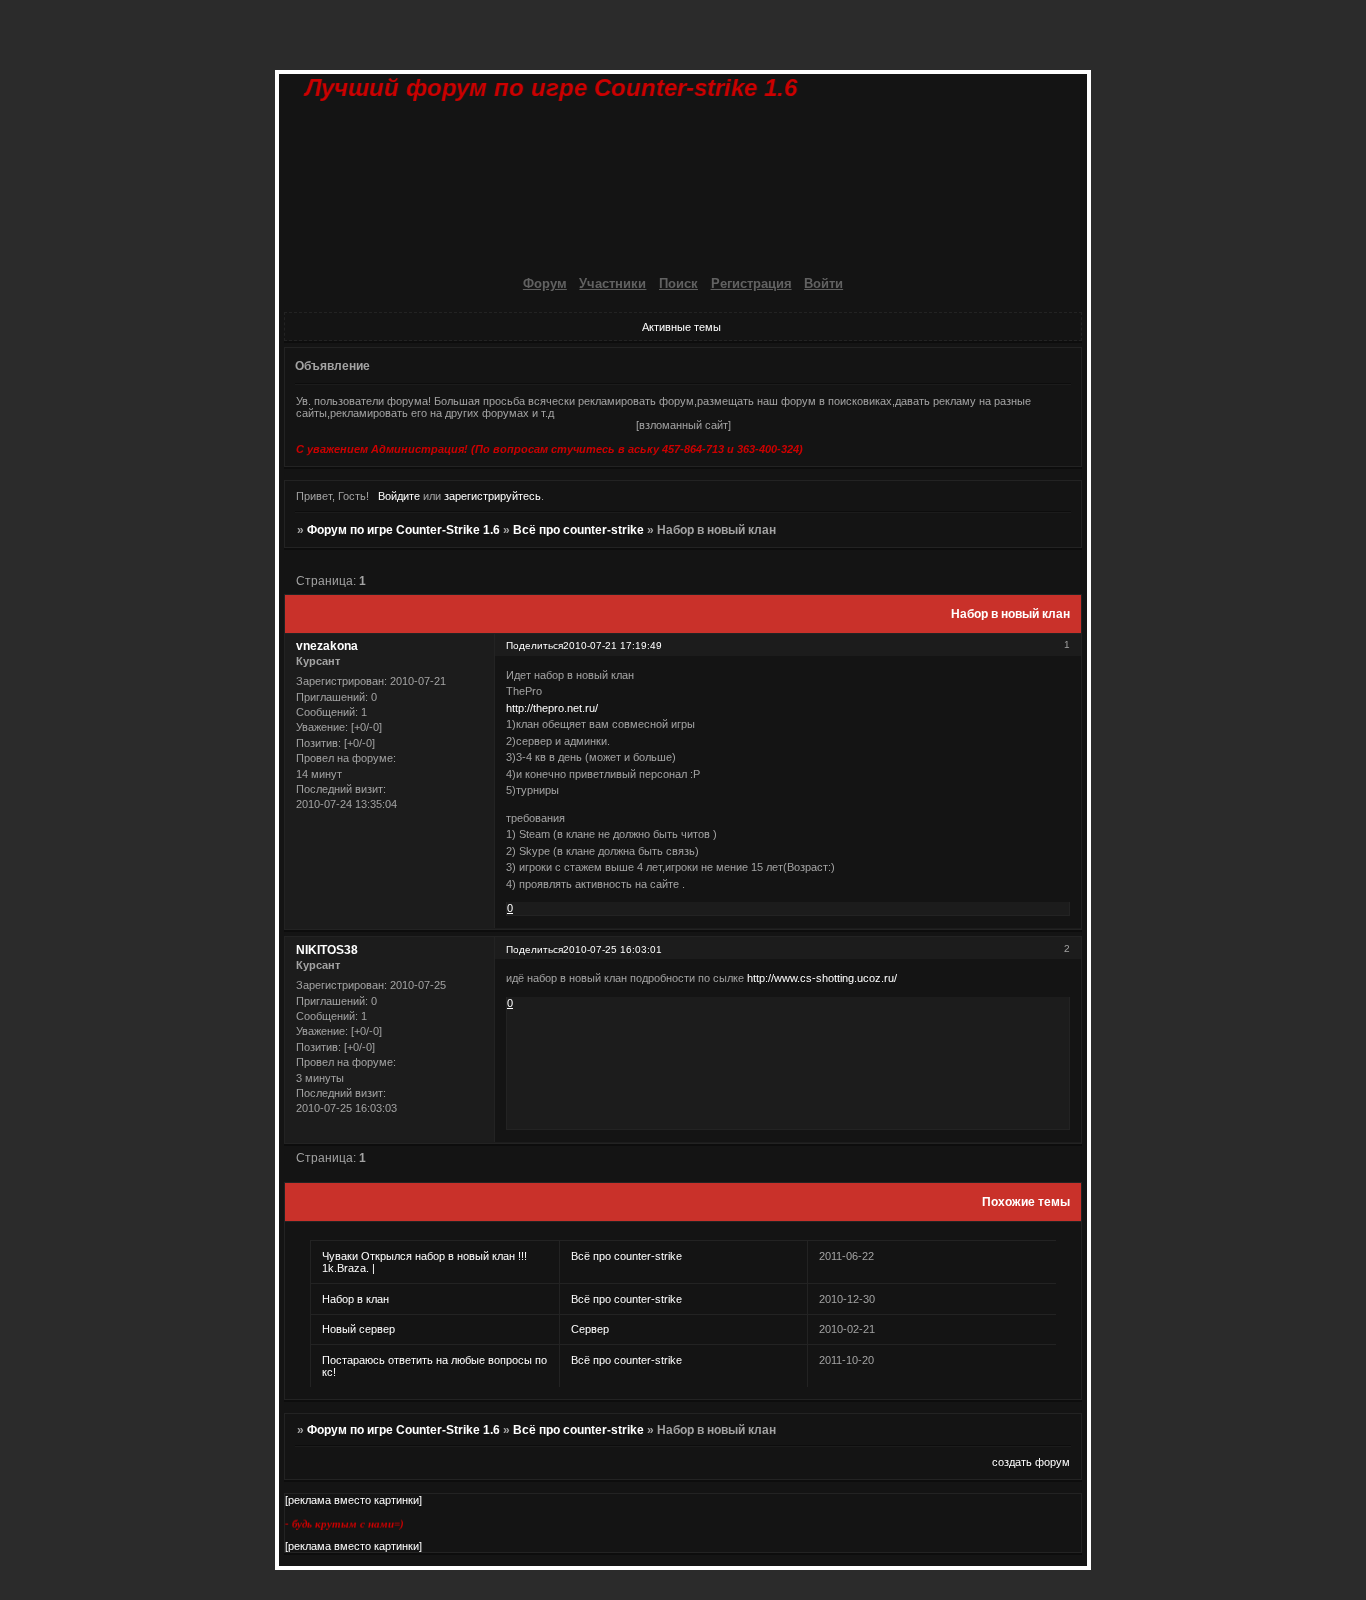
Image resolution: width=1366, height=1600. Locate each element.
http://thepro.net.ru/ (552, 708)
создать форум (1031, 1462)
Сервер (590, 1329)
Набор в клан (355, 1299)
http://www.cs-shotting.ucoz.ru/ (822, 978)
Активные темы (681, 327)
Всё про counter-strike (578, 530)
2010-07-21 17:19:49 (612, 645)
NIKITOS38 (327, 950)
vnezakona (327, 646)
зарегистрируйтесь (492, 496)
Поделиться (534, 645)
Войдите (399, 496)
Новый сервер (358, 1329)
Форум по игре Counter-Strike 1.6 (403, 530)
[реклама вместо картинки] (353, 1500)
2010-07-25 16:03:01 (612, 949)
